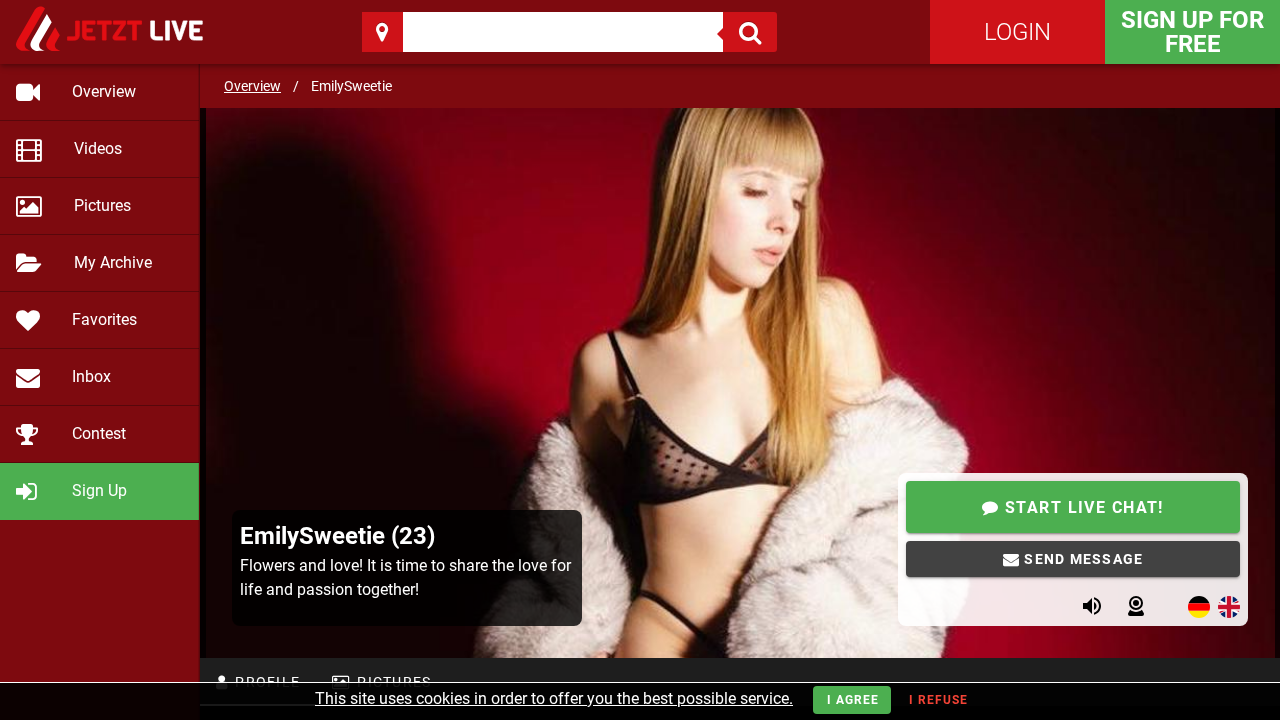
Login (1017, 32)
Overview (252, 86)
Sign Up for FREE (1192, 32)
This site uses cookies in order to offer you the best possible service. (554, 698)
